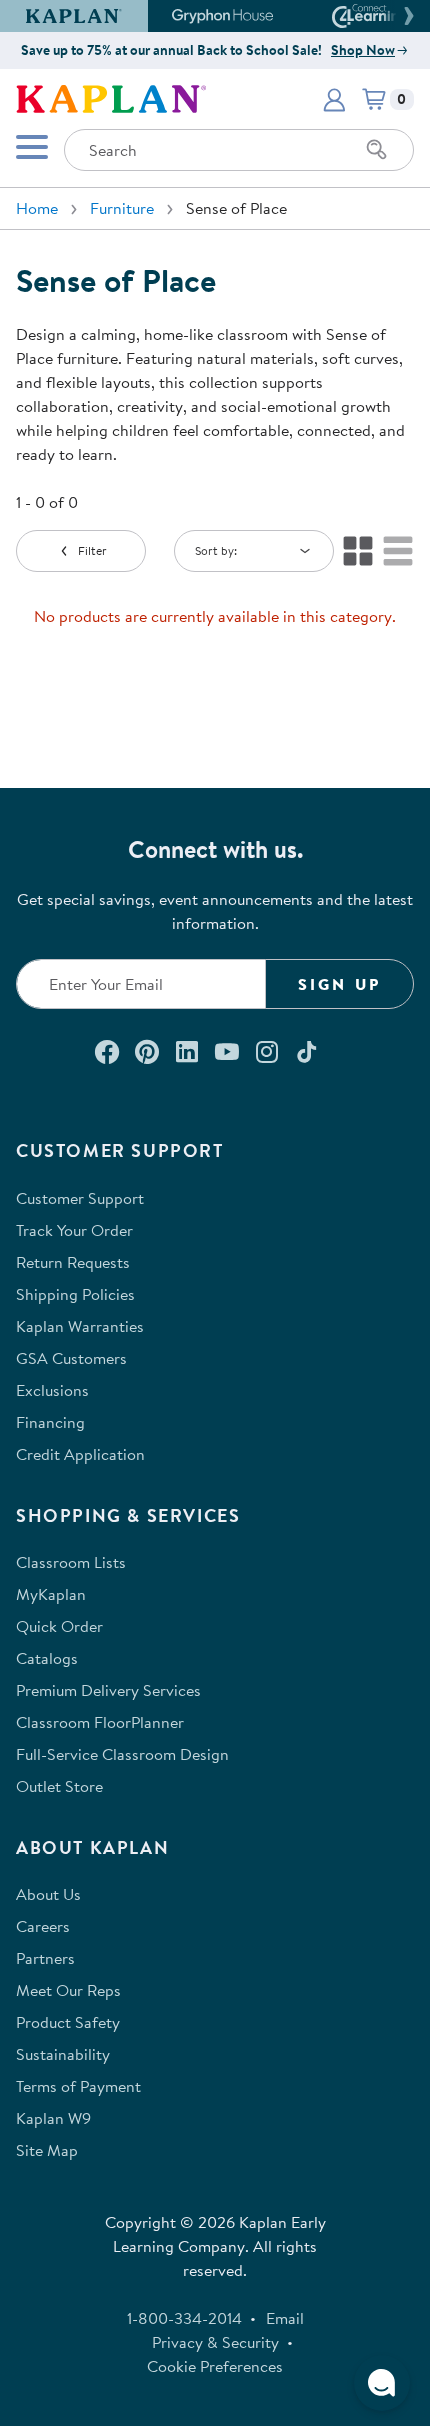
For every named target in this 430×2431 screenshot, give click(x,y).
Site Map (47, 2150)
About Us (48, 1894)
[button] (406, 16)
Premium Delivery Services (108, 1690)
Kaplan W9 (53, 2118)
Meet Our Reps (68, 1990)
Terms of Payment (78, 2086)
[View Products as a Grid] (358, 551)
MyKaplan (51, 1594)
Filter (92, 550)
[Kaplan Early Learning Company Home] (111, 97)
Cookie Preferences (215, 2366)
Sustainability (63, 2054)
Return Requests (73, 1262)
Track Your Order (74, 1230)
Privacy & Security (215, 2342)
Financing (50, 1422)
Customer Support (80, 1198)
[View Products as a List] (398, 551)
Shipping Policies (75, 1294)
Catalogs (47, 1658)
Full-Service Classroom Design (122, 1754)
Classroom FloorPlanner (100, 1722)
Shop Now (363, 50)
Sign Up (339, 984)
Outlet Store (59, 1786)
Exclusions (52, 1390)
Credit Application (80, 1454)
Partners (45, 1958)
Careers (43, 1926)
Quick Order (59, 1626)
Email (285, 2318)
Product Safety (68, 2022)
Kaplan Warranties (80, 1326)
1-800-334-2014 (184, 2318)
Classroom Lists (71, 1562)
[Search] (377, 150)
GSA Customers (71, 1358)
